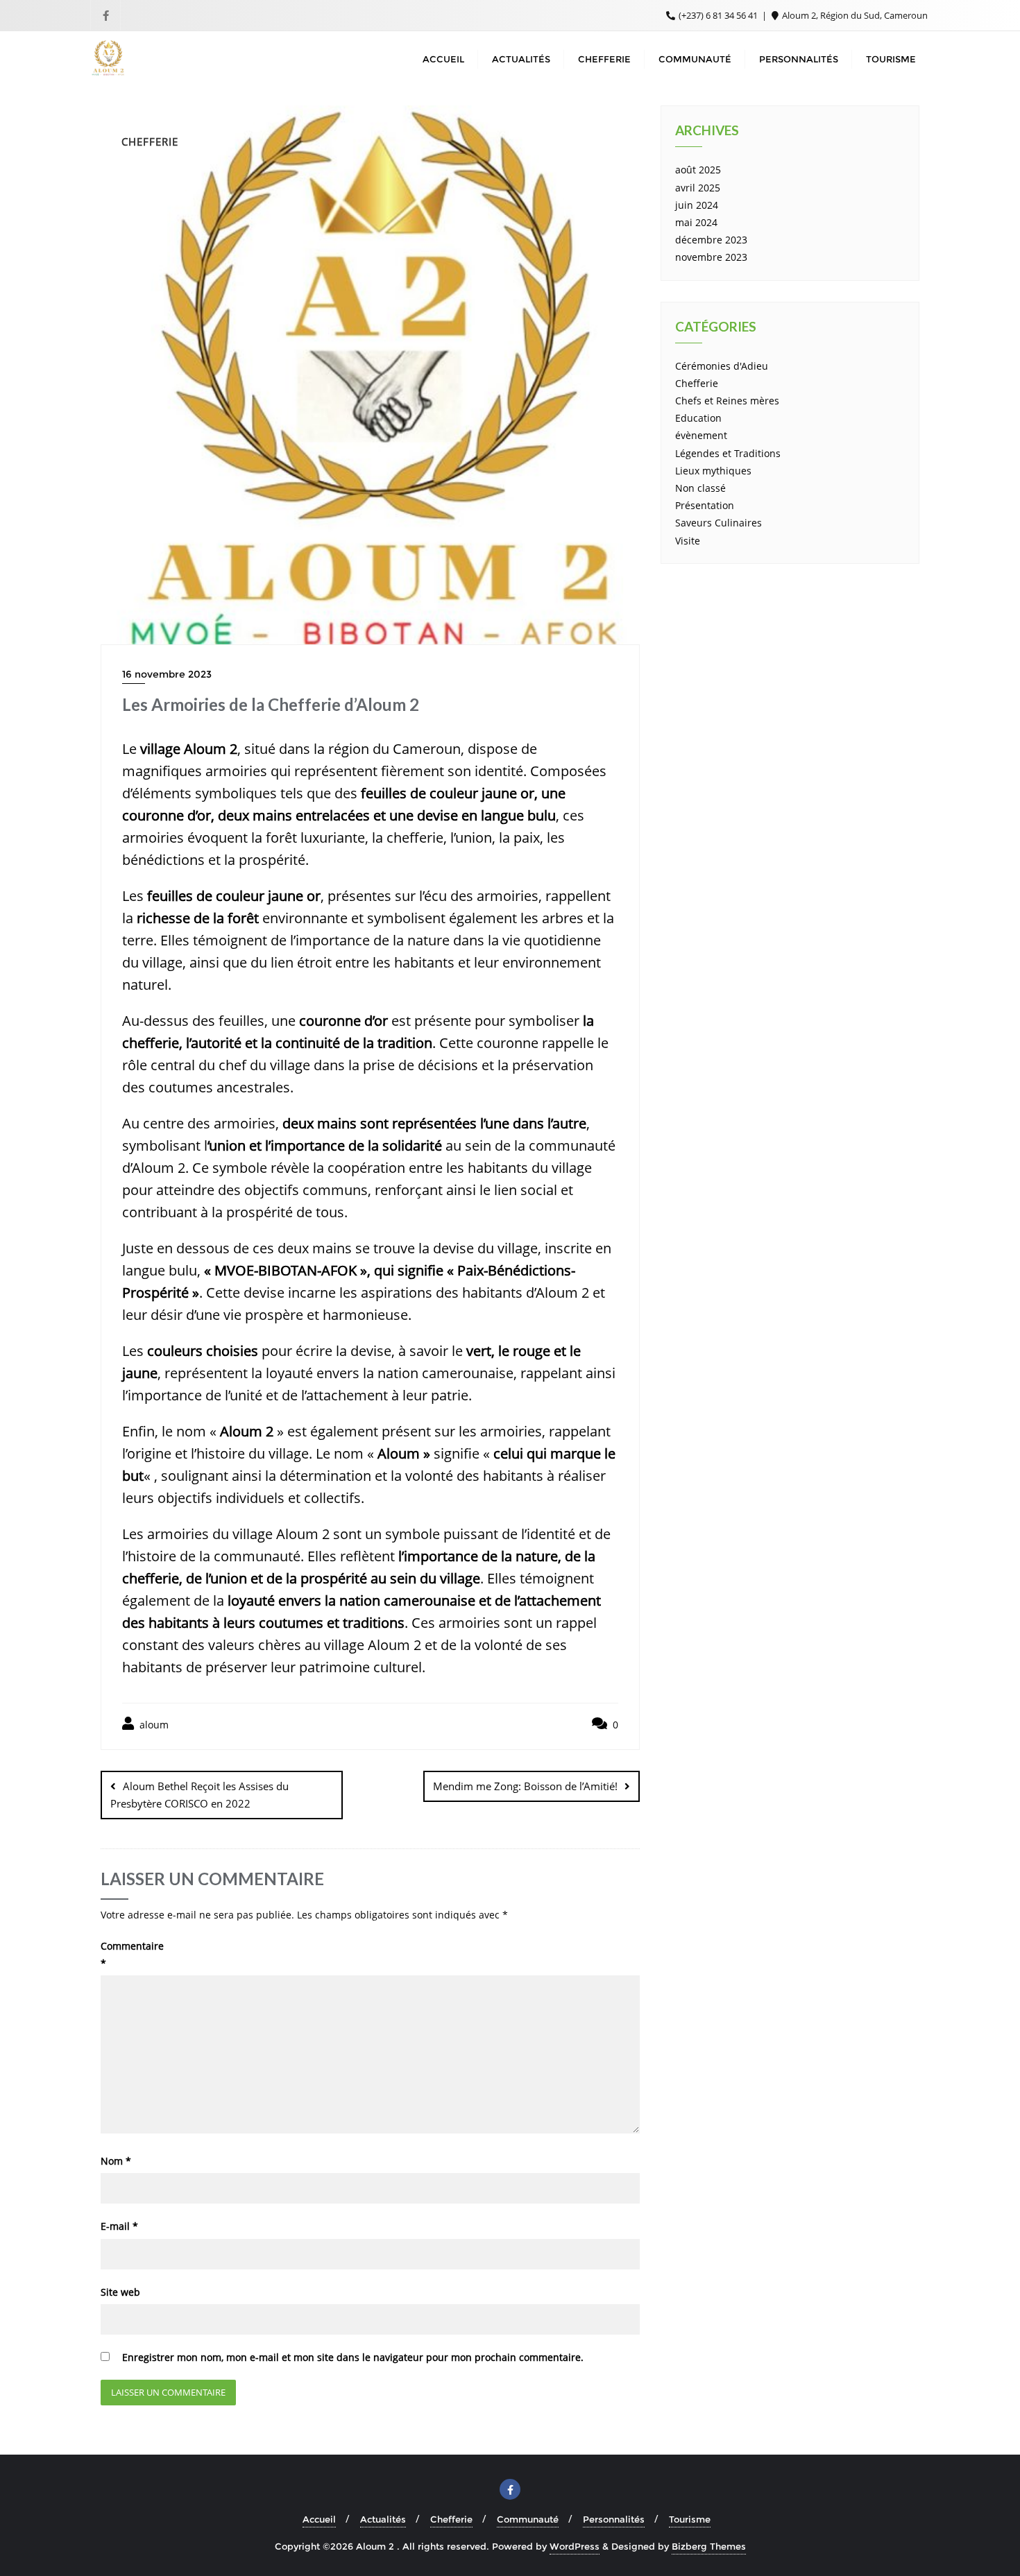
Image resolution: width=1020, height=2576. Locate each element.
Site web (120, 2292)
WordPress (575, 2546)
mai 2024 (696, 222)
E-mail (119, 2226)
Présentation (705, 505)
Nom (116, 2161)
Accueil (319, 2519)
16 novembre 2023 (167, 674)
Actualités (383, 2519)
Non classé (700, 488)
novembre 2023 (711, 257)
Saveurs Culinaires (719, 523)
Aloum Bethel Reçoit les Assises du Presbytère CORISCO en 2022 (199, 1795)
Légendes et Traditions (728, 453)
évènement (701, 435)
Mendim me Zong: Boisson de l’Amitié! (525, 1786)
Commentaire (132, 1955)
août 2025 (698, 170)
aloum (153, 1725)
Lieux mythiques (713, 471)
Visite (688, 541)
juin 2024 (697, 205)
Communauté (528, 2519)
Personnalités (614, 2519)
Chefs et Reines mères (727, 401)
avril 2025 (698, 188)
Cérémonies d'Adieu (722, 366)
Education (698, 418)
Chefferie (697, 383)
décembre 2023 (711, 240)
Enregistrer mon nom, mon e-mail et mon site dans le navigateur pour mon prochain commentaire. (353, 2357)
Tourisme (690, 2519)
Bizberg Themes (709, 2546)
